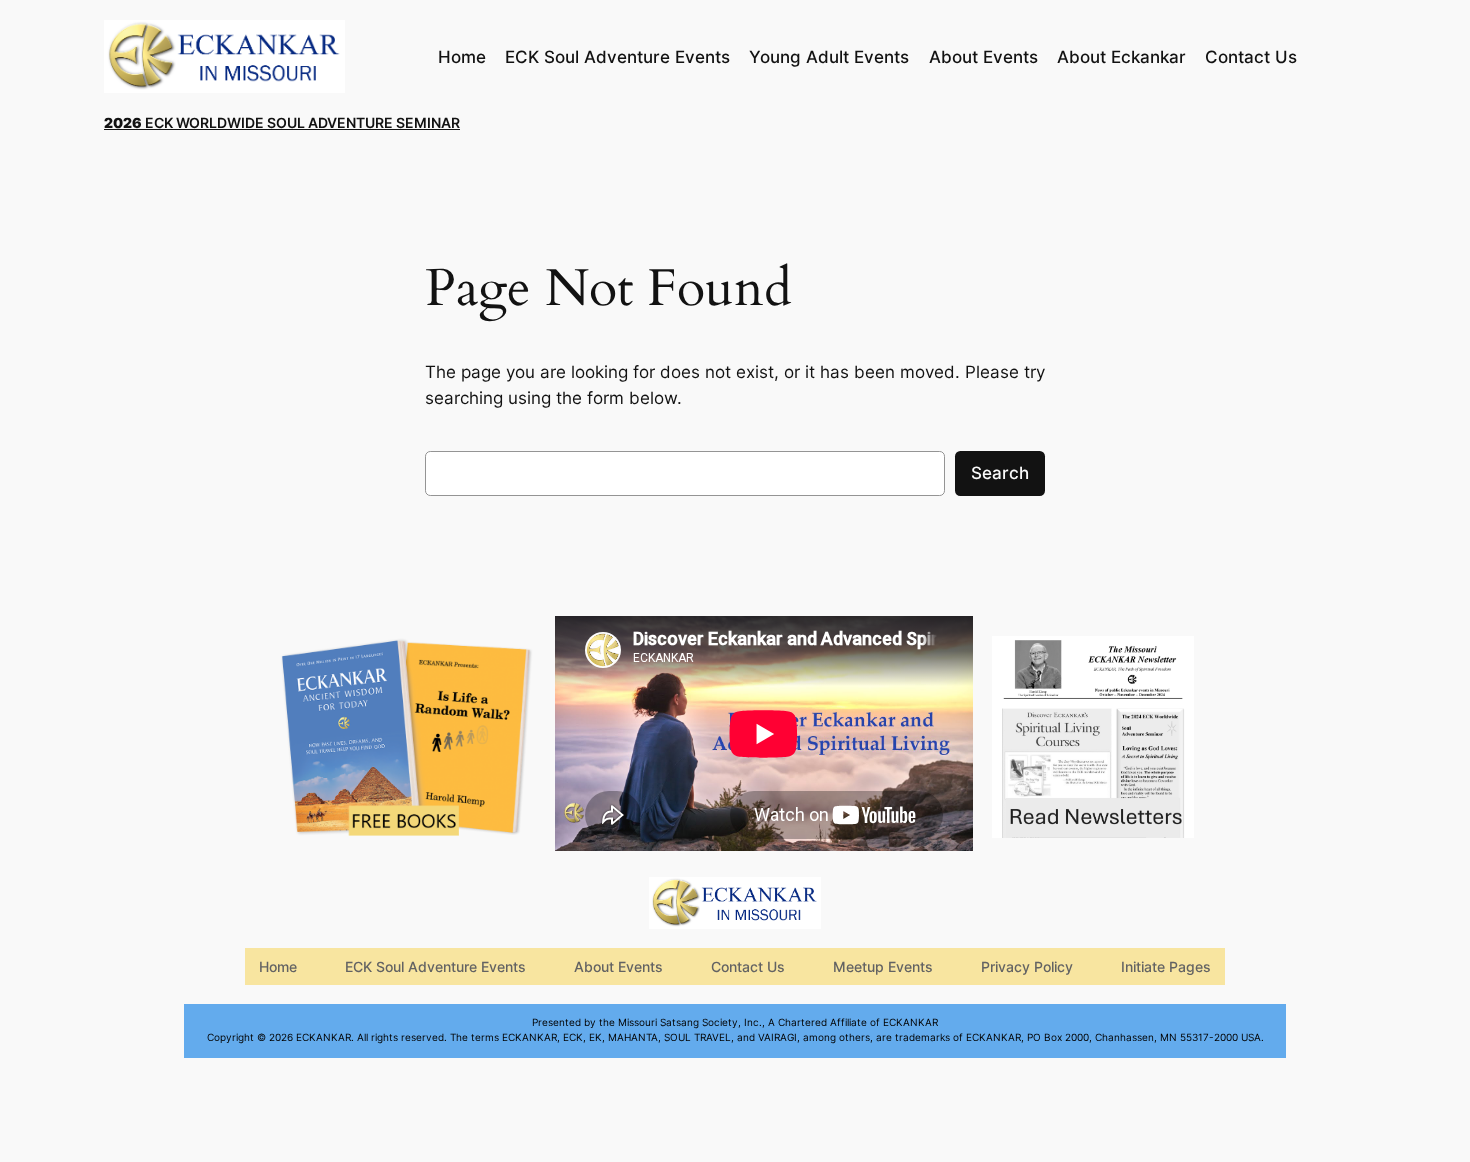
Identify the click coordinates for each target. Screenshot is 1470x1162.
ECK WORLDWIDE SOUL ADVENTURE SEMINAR (282, 122)
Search (1000, 473)
